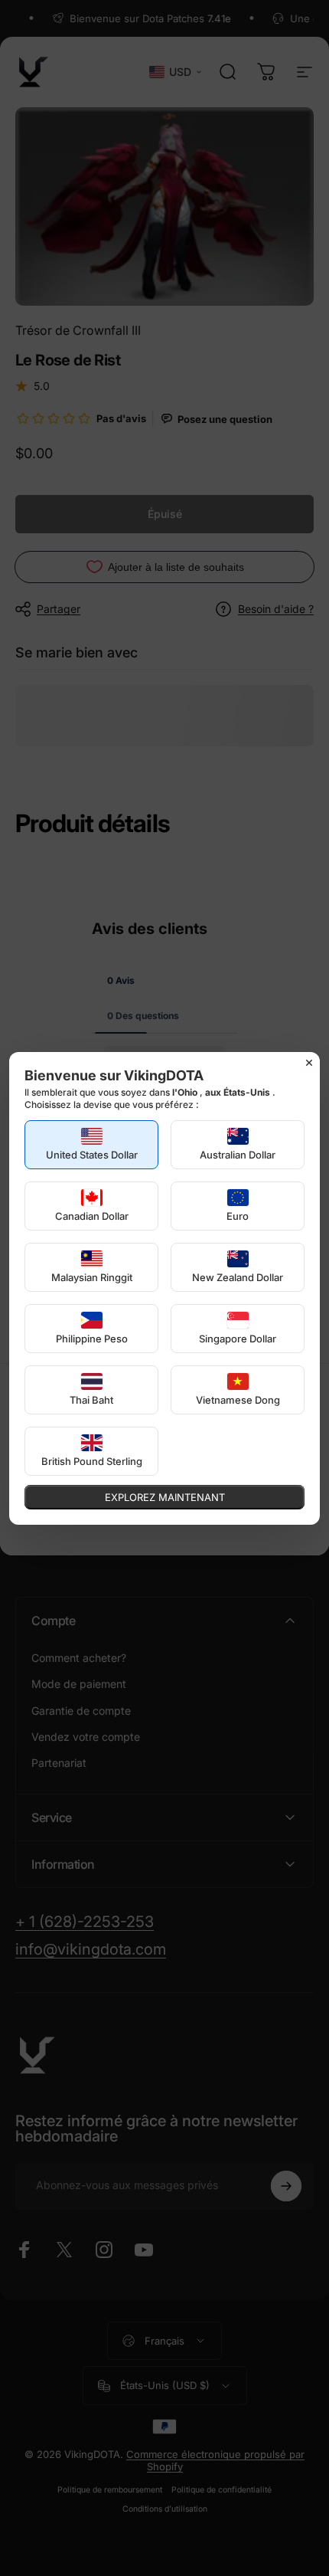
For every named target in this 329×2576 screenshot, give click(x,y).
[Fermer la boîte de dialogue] (309, 1063)
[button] (91, 1145)
